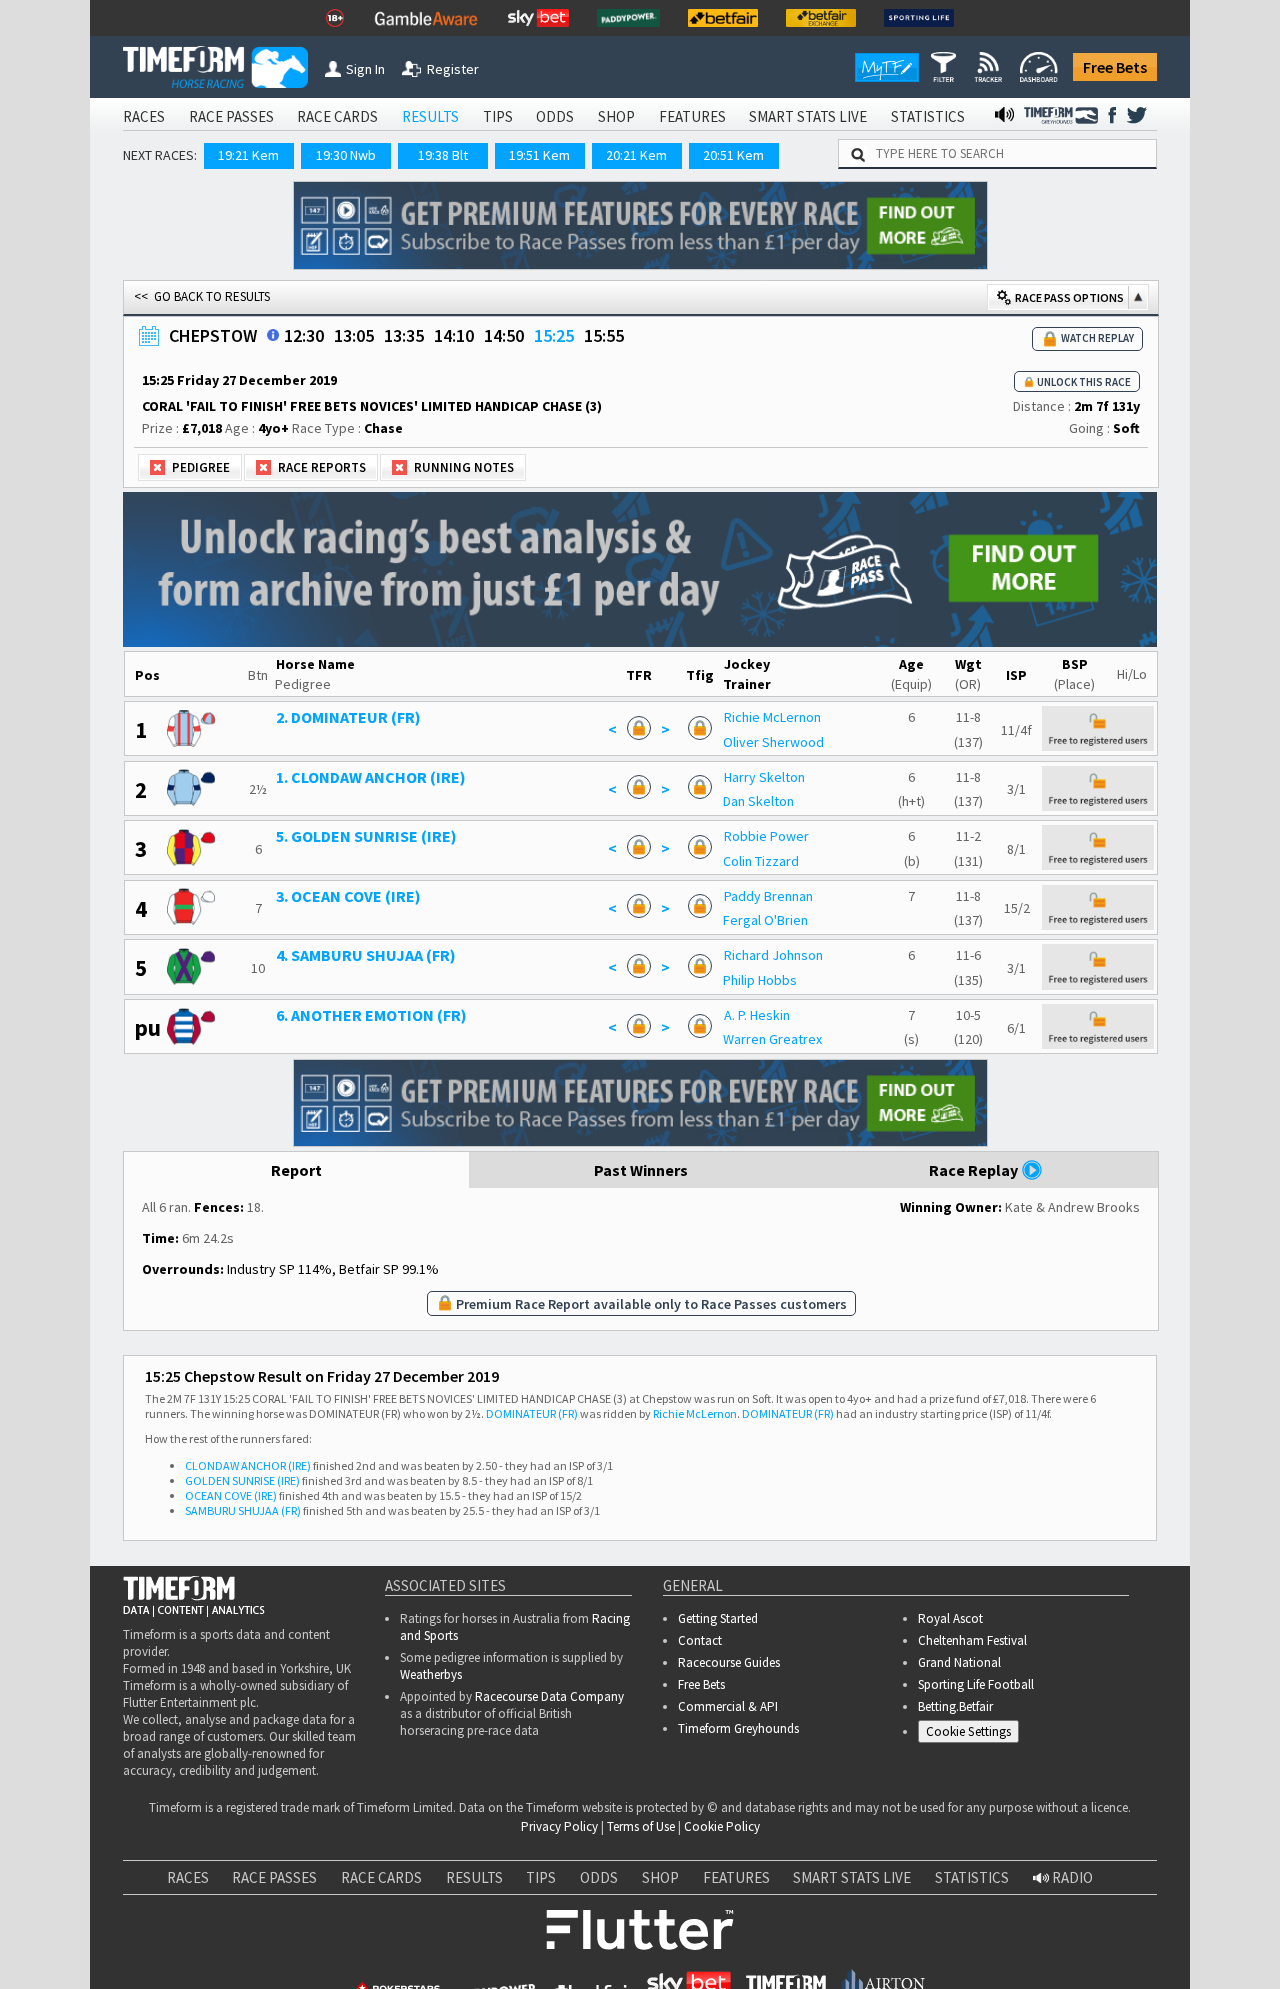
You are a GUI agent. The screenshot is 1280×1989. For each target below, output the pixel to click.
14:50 (504, 335)
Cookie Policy (722, 1826)
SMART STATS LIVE (808, 116)
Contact (700, 1640)
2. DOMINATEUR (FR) (348, 717)
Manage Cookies (973, 1735)
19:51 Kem (539, 155)
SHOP (616, 116)
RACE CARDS (337, 116)
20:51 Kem (733, 155)
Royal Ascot (950, 1618)
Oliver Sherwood (773, 742)
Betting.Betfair (955, 1706)
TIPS (498, 116)
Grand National (959, 1662)
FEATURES (692, 116)
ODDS (555, 116)
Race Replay (975, 1170)
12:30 (304, 335)
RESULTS (430, 116)
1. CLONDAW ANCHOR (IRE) (371, 777)
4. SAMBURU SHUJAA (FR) (366, 955)
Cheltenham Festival (972, 1640)
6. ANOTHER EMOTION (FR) (371, 1015)
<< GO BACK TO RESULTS (202, 296)
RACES (144, 116)
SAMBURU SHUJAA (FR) (243, 1510)
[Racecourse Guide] (273, 335)
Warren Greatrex (772, 1039)
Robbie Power (766, 836)
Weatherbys (431, 1674)
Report (296, 1170)
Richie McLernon (772, 717)
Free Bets (1115, 67)
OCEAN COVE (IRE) (231, 1495)
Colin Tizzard (761, 861)
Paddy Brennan (768, 896)
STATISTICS (928, 116)
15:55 (604, 335)
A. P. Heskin (757, 1015)
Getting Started (718, 1618)
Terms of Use (641, 1826)
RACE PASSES (231, 116)
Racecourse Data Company (549, 1696)
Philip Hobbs (760, 980)
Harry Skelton (764, 777)
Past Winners (641, 1170)
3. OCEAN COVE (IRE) (348, 896)
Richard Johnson (773, 955)
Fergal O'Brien (765, 920)
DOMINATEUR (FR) (532, 1413)
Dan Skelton (758, 801)
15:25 (554, 335)
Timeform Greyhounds (738, 1728)
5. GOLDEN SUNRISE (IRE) (366, 836)
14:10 (454, 335)
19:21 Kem (248, 155)
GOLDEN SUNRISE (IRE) (242, 1480)
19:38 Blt (443, 155)
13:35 (404, 335)
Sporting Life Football (976, 1684)
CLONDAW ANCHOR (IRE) (248, 1465)
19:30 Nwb (346, 155)
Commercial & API (728, 1706)
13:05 (354, 335)
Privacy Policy (559, 1826)
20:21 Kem (636, 155)
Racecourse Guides (729, 1662)
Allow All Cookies (888, 1915)
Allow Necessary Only (1038, 1915)
